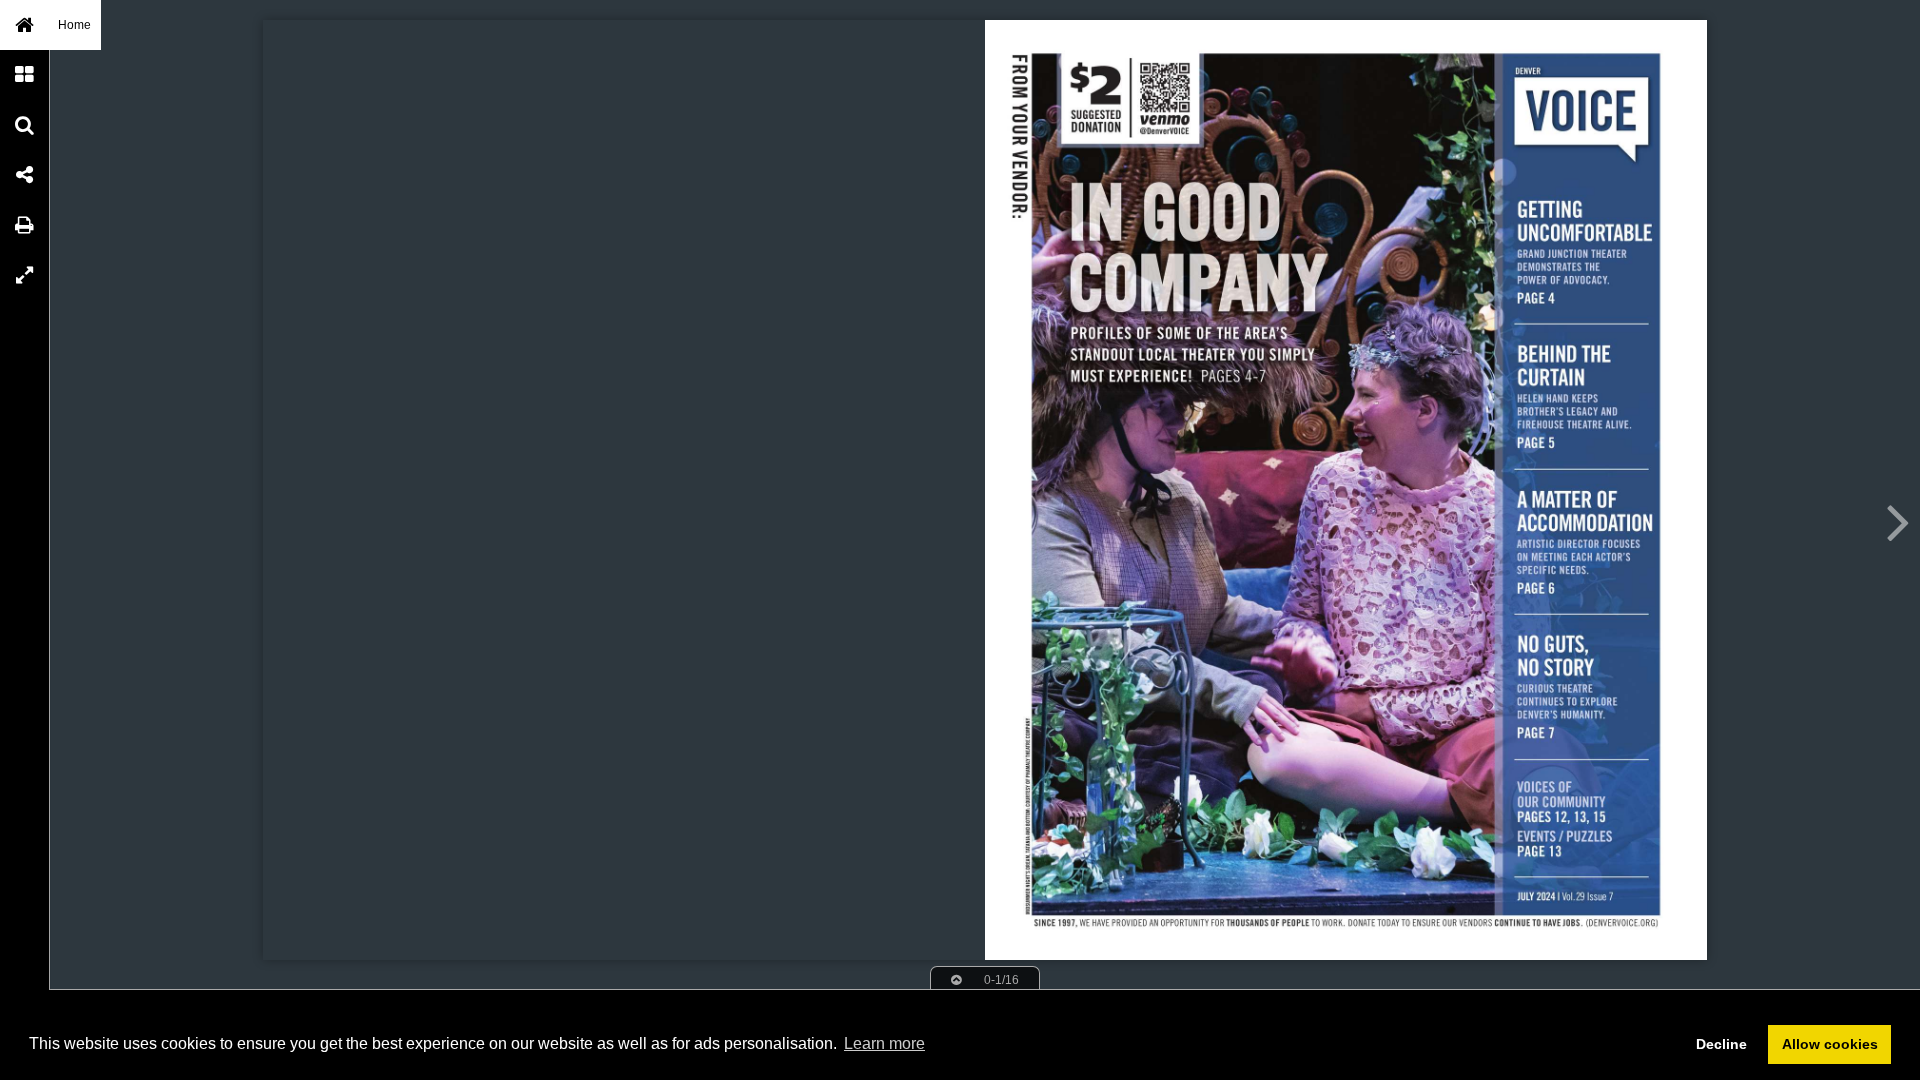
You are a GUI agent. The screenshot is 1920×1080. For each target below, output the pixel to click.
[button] (25, 25)
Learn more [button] (884, 1043)
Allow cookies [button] (1830, 1044)
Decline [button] (1721, 1044)
